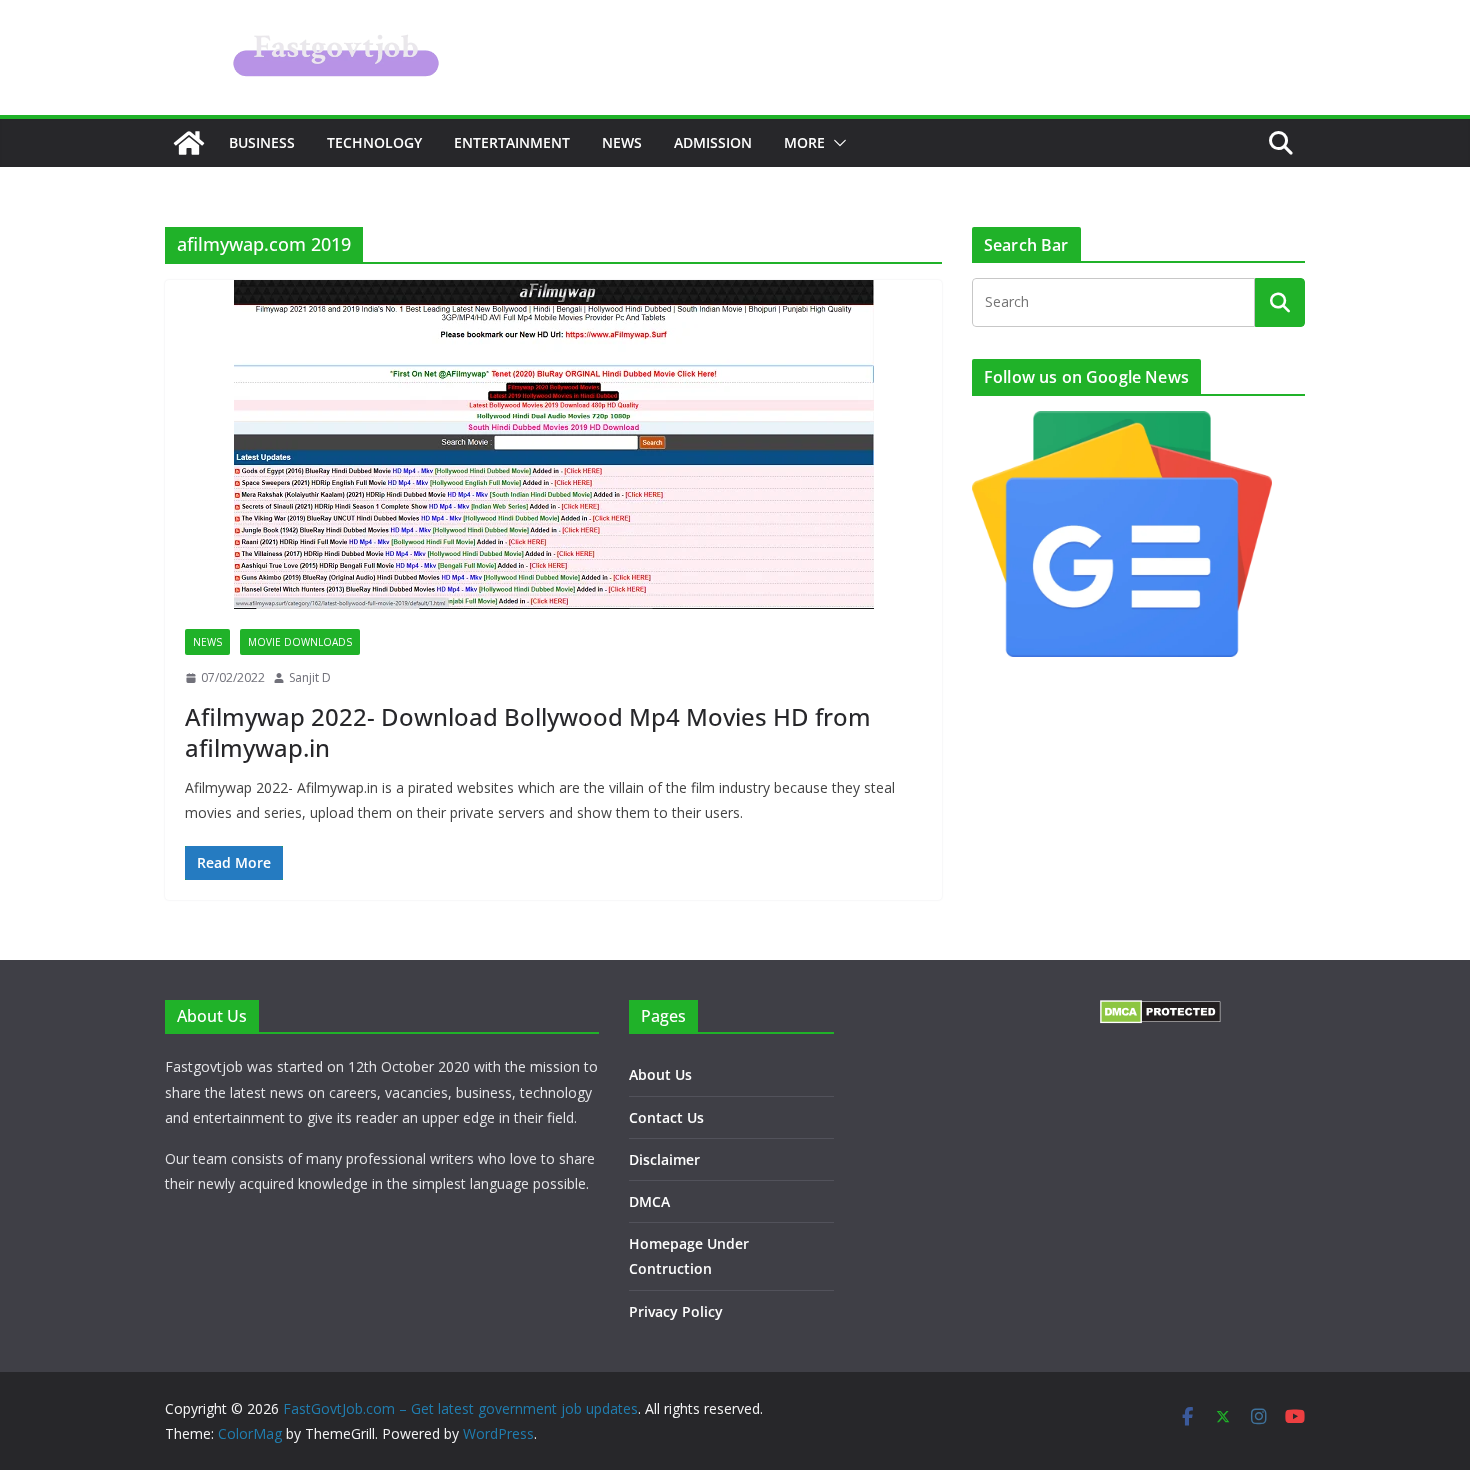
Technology (374, 142)
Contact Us (666, 1117)
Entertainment (512, 142)
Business (262, 142)
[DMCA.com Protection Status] (1160, 1012)
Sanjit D (310, 677)
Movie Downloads (300, 642)
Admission (713, 142)
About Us (660, 1074)
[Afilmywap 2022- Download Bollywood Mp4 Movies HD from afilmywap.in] (553, 444)
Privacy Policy (676, 1311)
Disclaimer (664, 1159)
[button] (836, 143)
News (622, 142)
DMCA (649, 1201)
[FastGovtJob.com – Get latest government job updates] (189, 143)
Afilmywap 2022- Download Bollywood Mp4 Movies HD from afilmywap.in (528, 732)
